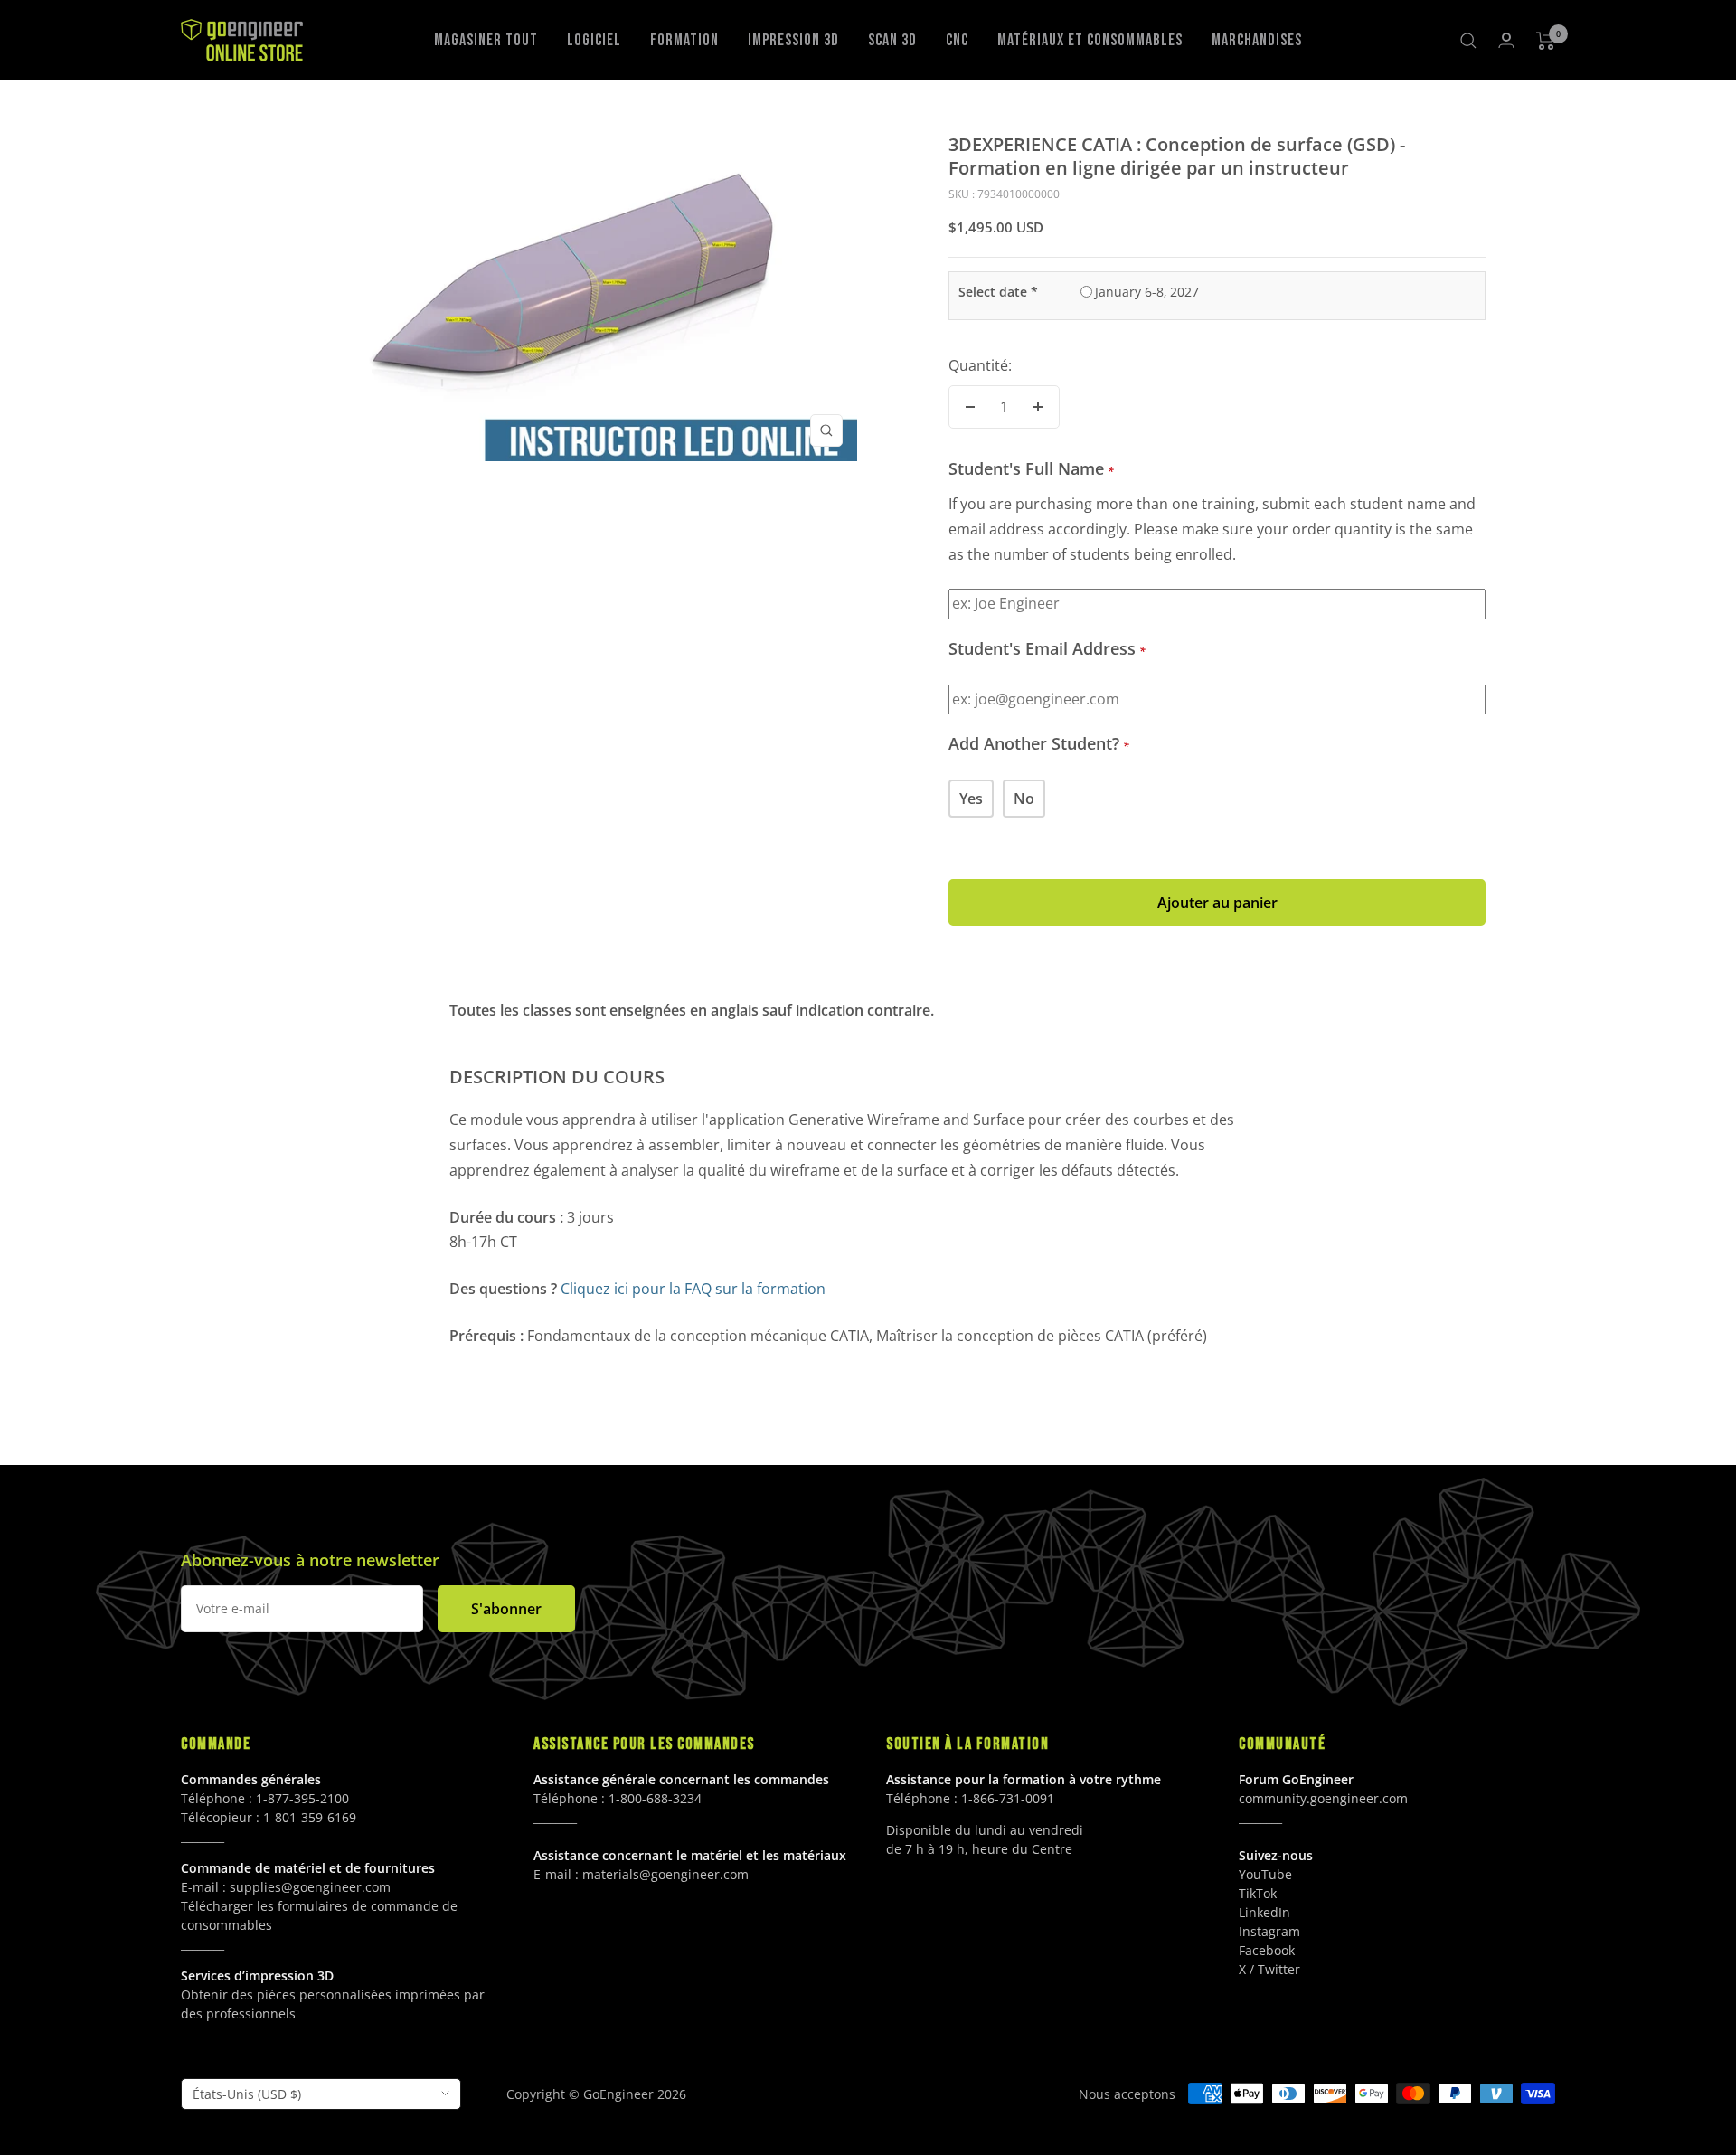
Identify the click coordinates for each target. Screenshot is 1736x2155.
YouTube (1265, 1874)
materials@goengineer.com (665, 1874)
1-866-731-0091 (1008, 1798)
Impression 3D (793, 40)
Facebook (1267, 1950)
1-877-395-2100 (302, 1798)
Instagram (1269, 1931)
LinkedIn (1264, 1912)
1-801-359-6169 (310, 1817)
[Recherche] (1468, 41)
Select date (998, 292)
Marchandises (1257, 40)
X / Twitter (1269, 1969)
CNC (957, 40)
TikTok (1258, 1893)
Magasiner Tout (486, 40)
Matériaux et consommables (1090, 40)
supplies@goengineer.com (310, 1887)
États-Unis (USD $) (247, 2094)
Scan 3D (892, 40)
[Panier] (1546, 41)
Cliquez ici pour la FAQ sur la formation (693, 1289)
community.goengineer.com (1323, 1798)
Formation (684, 40)
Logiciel (594, 40)
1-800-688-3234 (655, 1798)
